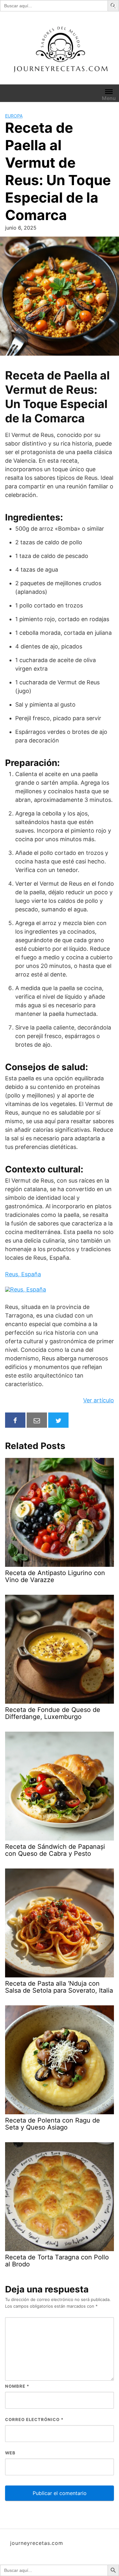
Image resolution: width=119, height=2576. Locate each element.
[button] (114, 5)
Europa (14, 116)
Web (10, 2453)
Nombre (17, 2386)
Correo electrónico (34, 2419)
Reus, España (23, 1274)
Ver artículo (99, 1400)
